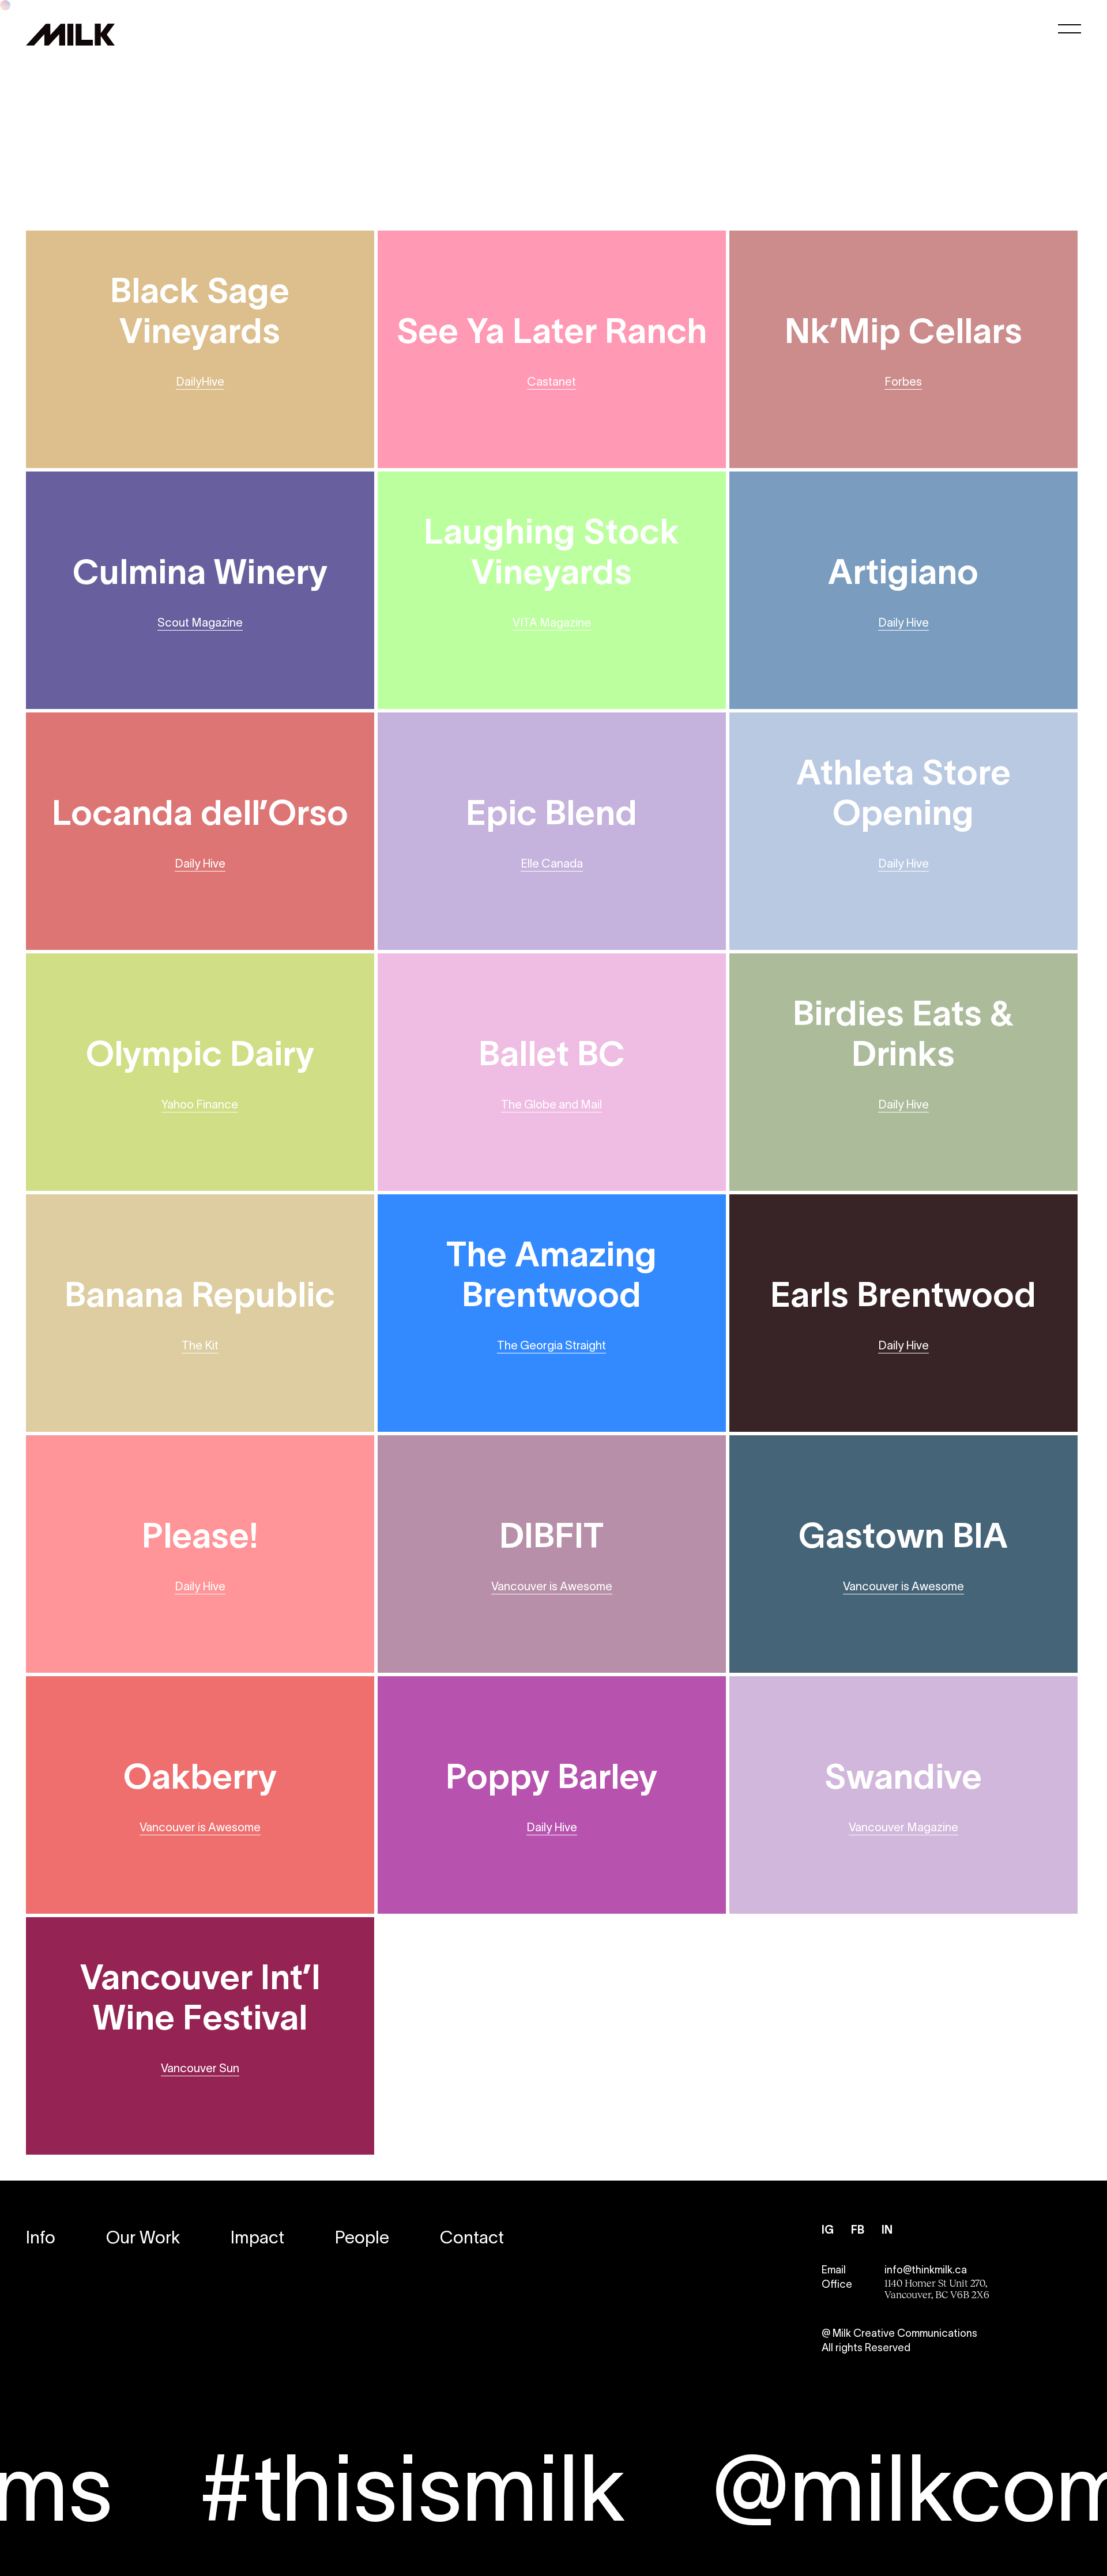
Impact (257, 2237)
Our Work (143, 2237)
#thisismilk (292, 2488)
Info (41, 2237)
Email (834, 2270)
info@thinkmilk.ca (926, 2270)
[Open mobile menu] (1070, 29)
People (362, 2237)
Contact (472, 2237)
